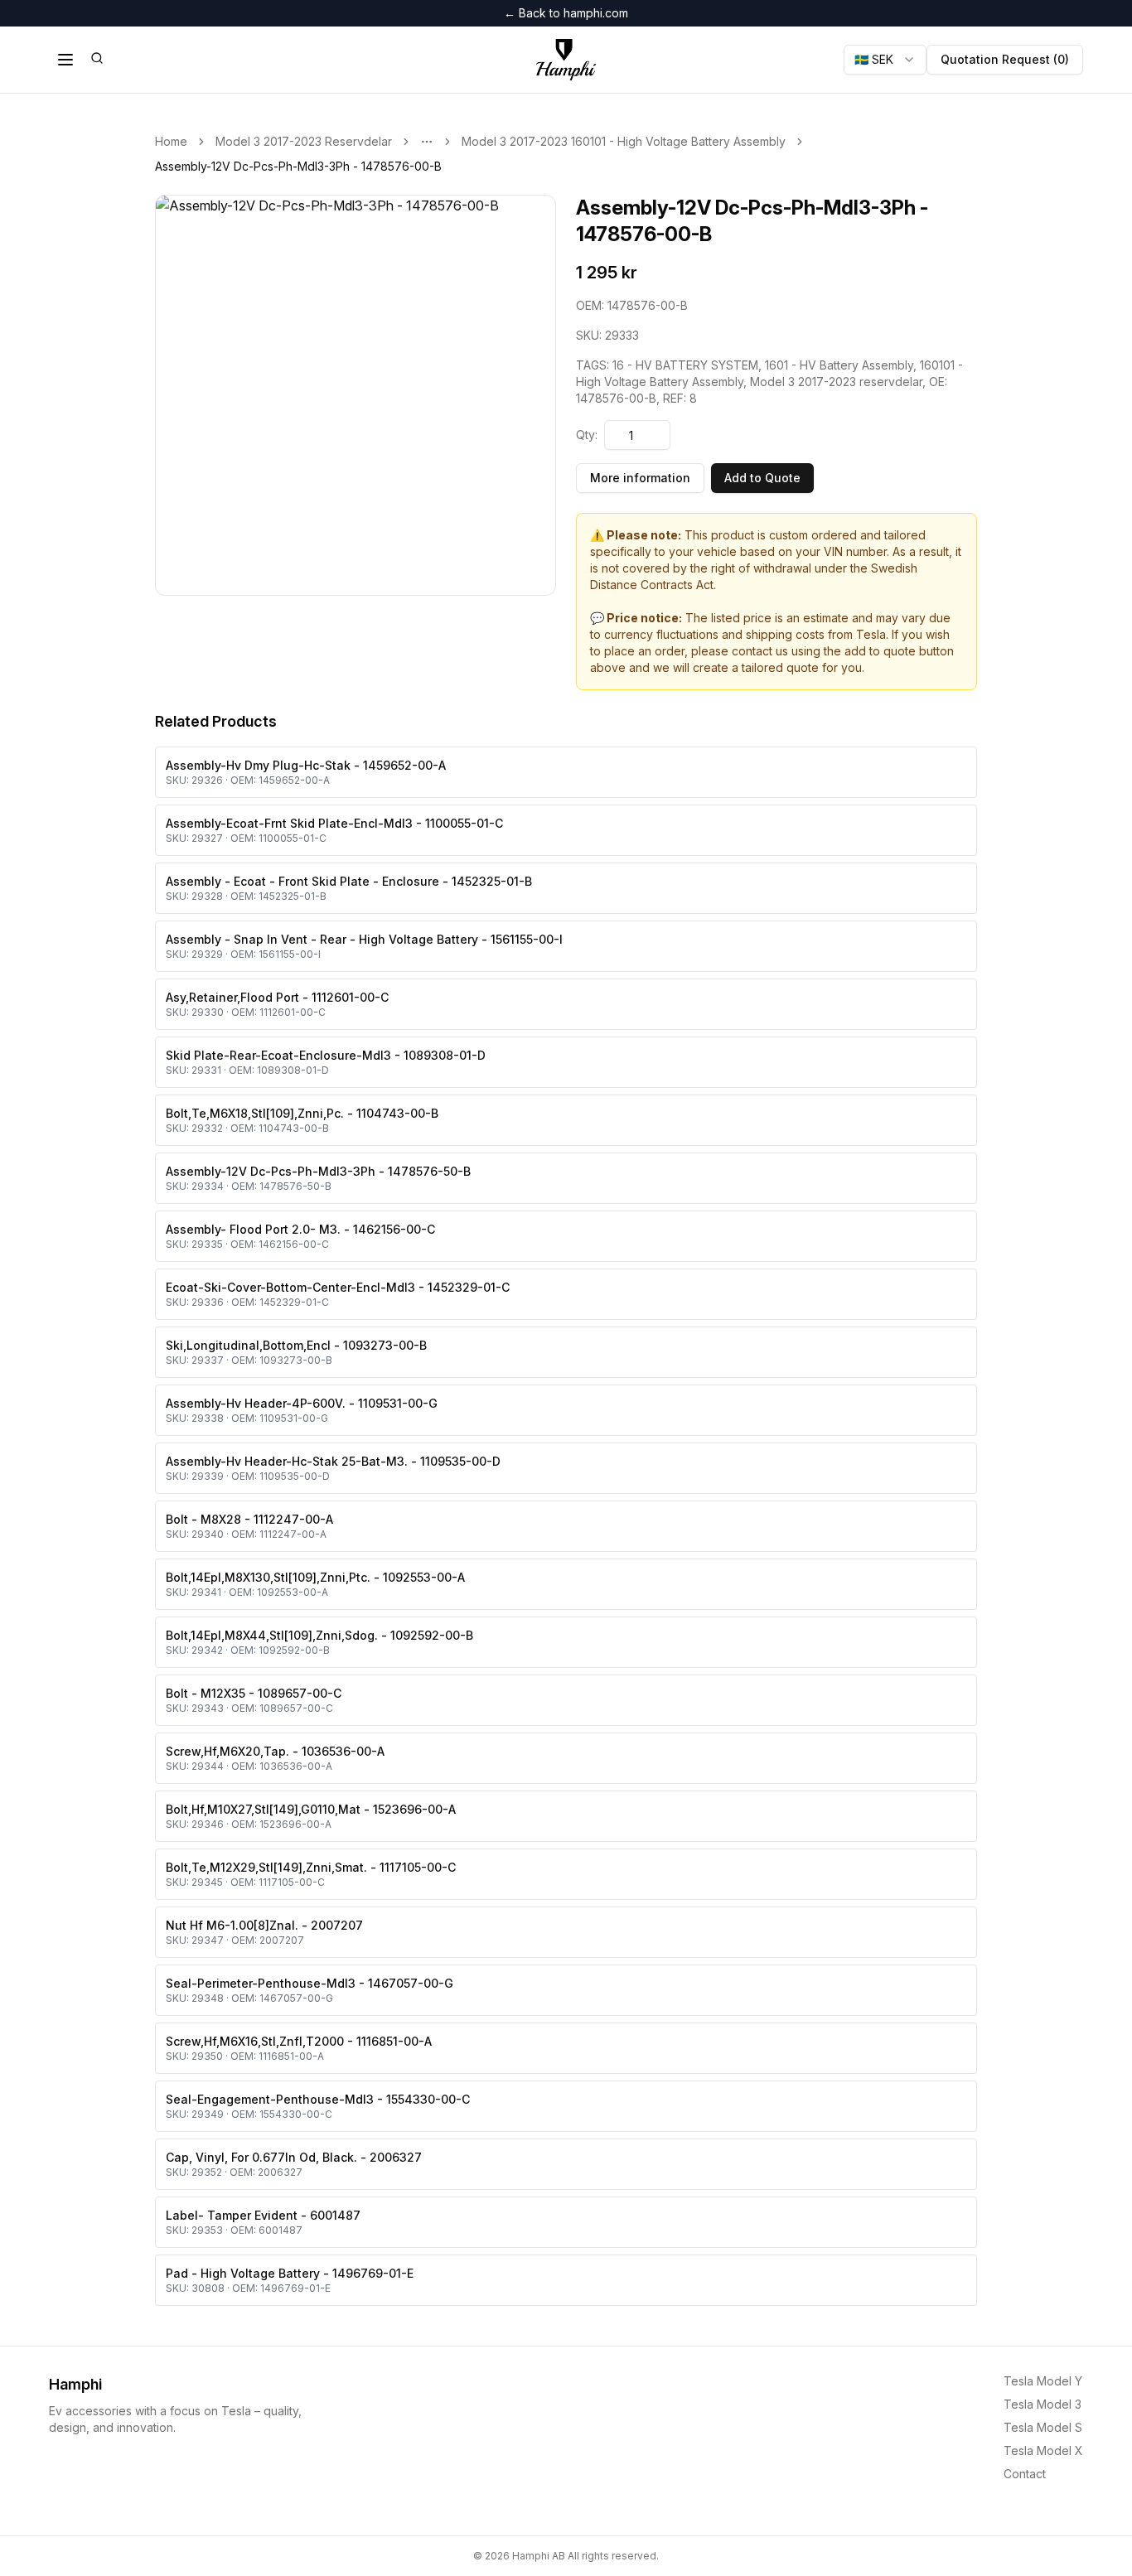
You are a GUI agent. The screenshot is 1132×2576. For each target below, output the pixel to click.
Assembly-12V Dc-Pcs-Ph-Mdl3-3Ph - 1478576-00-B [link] (298, 166)
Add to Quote (762, 478)
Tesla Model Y (1043, 2381)
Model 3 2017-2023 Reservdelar (304, 141)
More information (640, 478)
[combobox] (885, 60)
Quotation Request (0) (1005, 59)
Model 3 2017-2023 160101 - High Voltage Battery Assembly (624, 141)
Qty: (587, 435)
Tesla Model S (1043, 2427)
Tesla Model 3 (1043, 2404)
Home (171, 141)
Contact (1025, 2474)
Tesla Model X (1043, 2450)
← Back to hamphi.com (566, 13)
